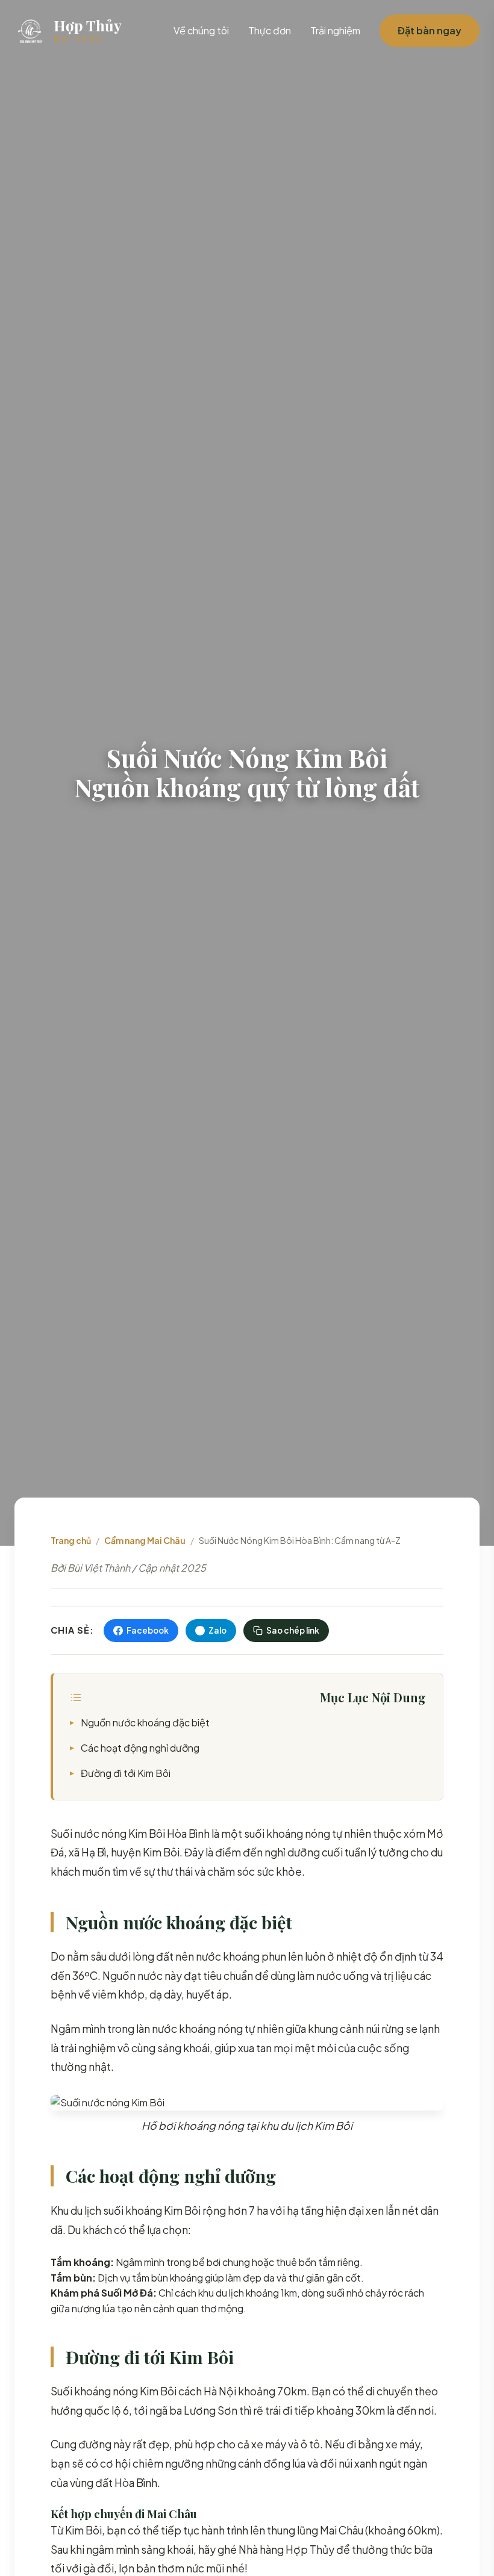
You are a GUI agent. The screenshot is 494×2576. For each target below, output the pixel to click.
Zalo (217, 1630)
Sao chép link (293, 1630)
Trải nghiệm (335, 30)
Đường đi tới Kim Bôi (126, 1773)
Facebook (148, 1630)
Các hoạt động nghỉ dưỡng (140, 1748)
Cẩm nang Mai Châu (145, 1540)
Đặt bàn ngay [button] (430, 30)
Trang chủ (71, 1540)
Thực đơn (270, 30)
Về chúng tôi (201, 30)
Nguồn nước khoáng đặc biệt (145, 1722)
